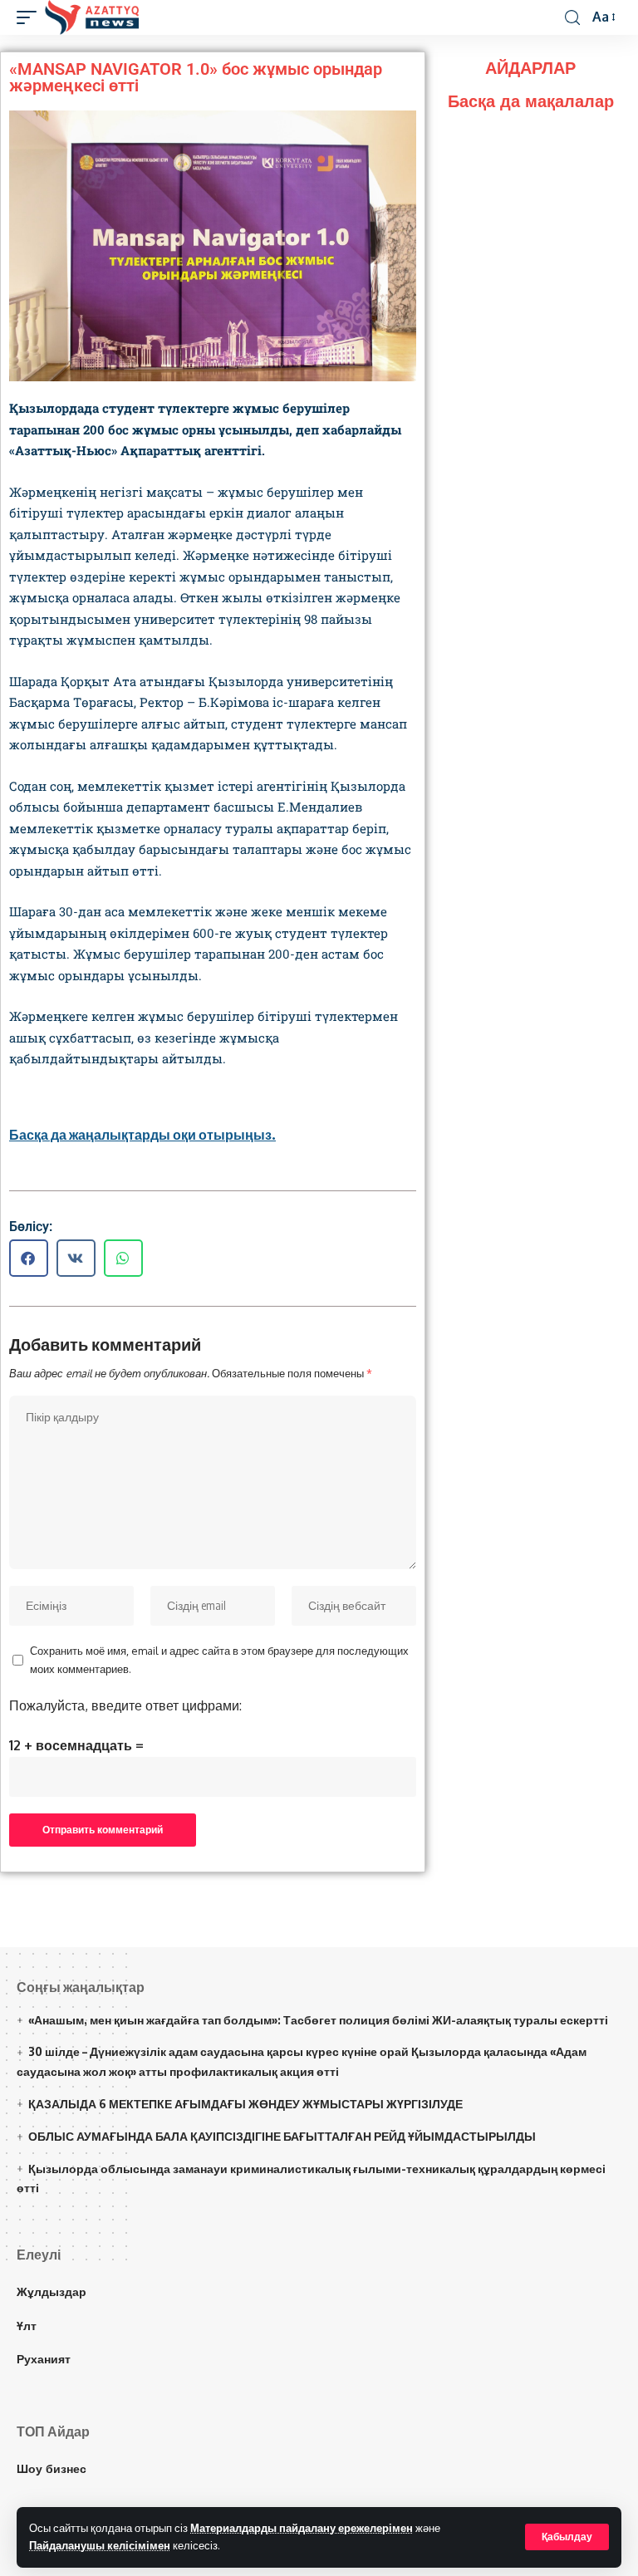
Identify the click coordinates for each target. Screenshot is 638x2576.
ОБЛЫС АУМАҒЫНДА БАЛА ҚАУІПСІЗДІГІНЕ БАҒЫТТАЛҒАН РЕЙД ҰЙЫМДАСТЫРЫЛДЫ (282, 2136)
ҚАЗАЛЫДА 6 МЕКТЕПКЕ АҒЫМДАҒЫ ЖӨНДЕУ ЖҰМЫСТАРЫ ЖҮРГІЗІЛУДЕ (245, 2104)
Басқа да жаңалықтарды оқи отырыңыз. (142, 1135)
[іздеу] (572, 18)
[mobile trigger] (31, 17)
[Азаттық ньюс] (92, 17)
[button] (29, 1258)
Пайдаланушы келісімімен (100, 2545)
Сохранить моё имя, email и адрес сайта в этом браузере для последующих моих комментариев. (219, 1660)
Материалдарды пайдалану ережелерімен (302, 2528)
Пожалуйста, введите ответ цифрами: (125, 1705)
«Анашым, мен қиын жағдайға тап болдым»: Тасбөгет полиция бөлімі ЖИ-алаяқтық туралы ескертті (318, 2020)
